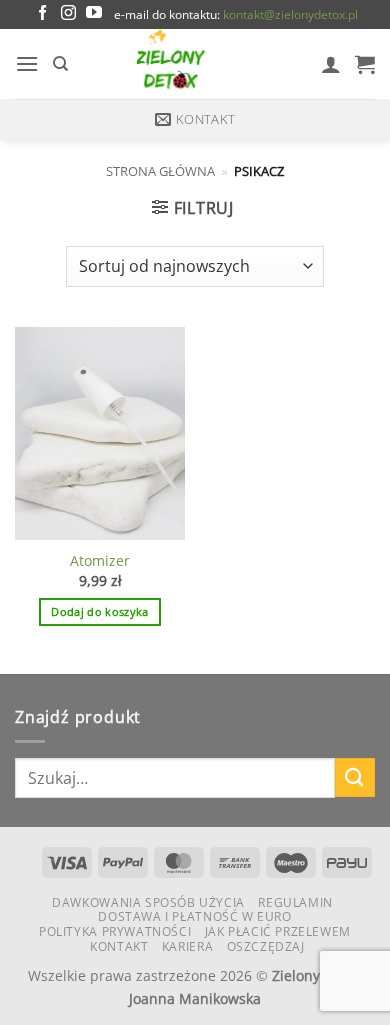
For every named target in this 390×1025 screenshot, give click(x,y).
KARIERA (187, 946)
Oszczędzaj (266, 946)
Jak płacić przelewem (278, 931)
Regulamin (295, 902)
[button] (27, 63)
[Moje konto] (331, 64)
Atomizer (100, 561)
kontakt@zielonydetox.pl (290, 14)
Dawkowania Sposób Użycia (148, 902)
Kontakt (119, 946)
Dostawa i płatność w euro (194, 916)
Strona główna (160, 171)
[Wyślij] (355, 777)
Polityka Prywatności (115, 931)
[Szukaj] (60, 64)
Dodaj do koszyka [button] (99, 611)
